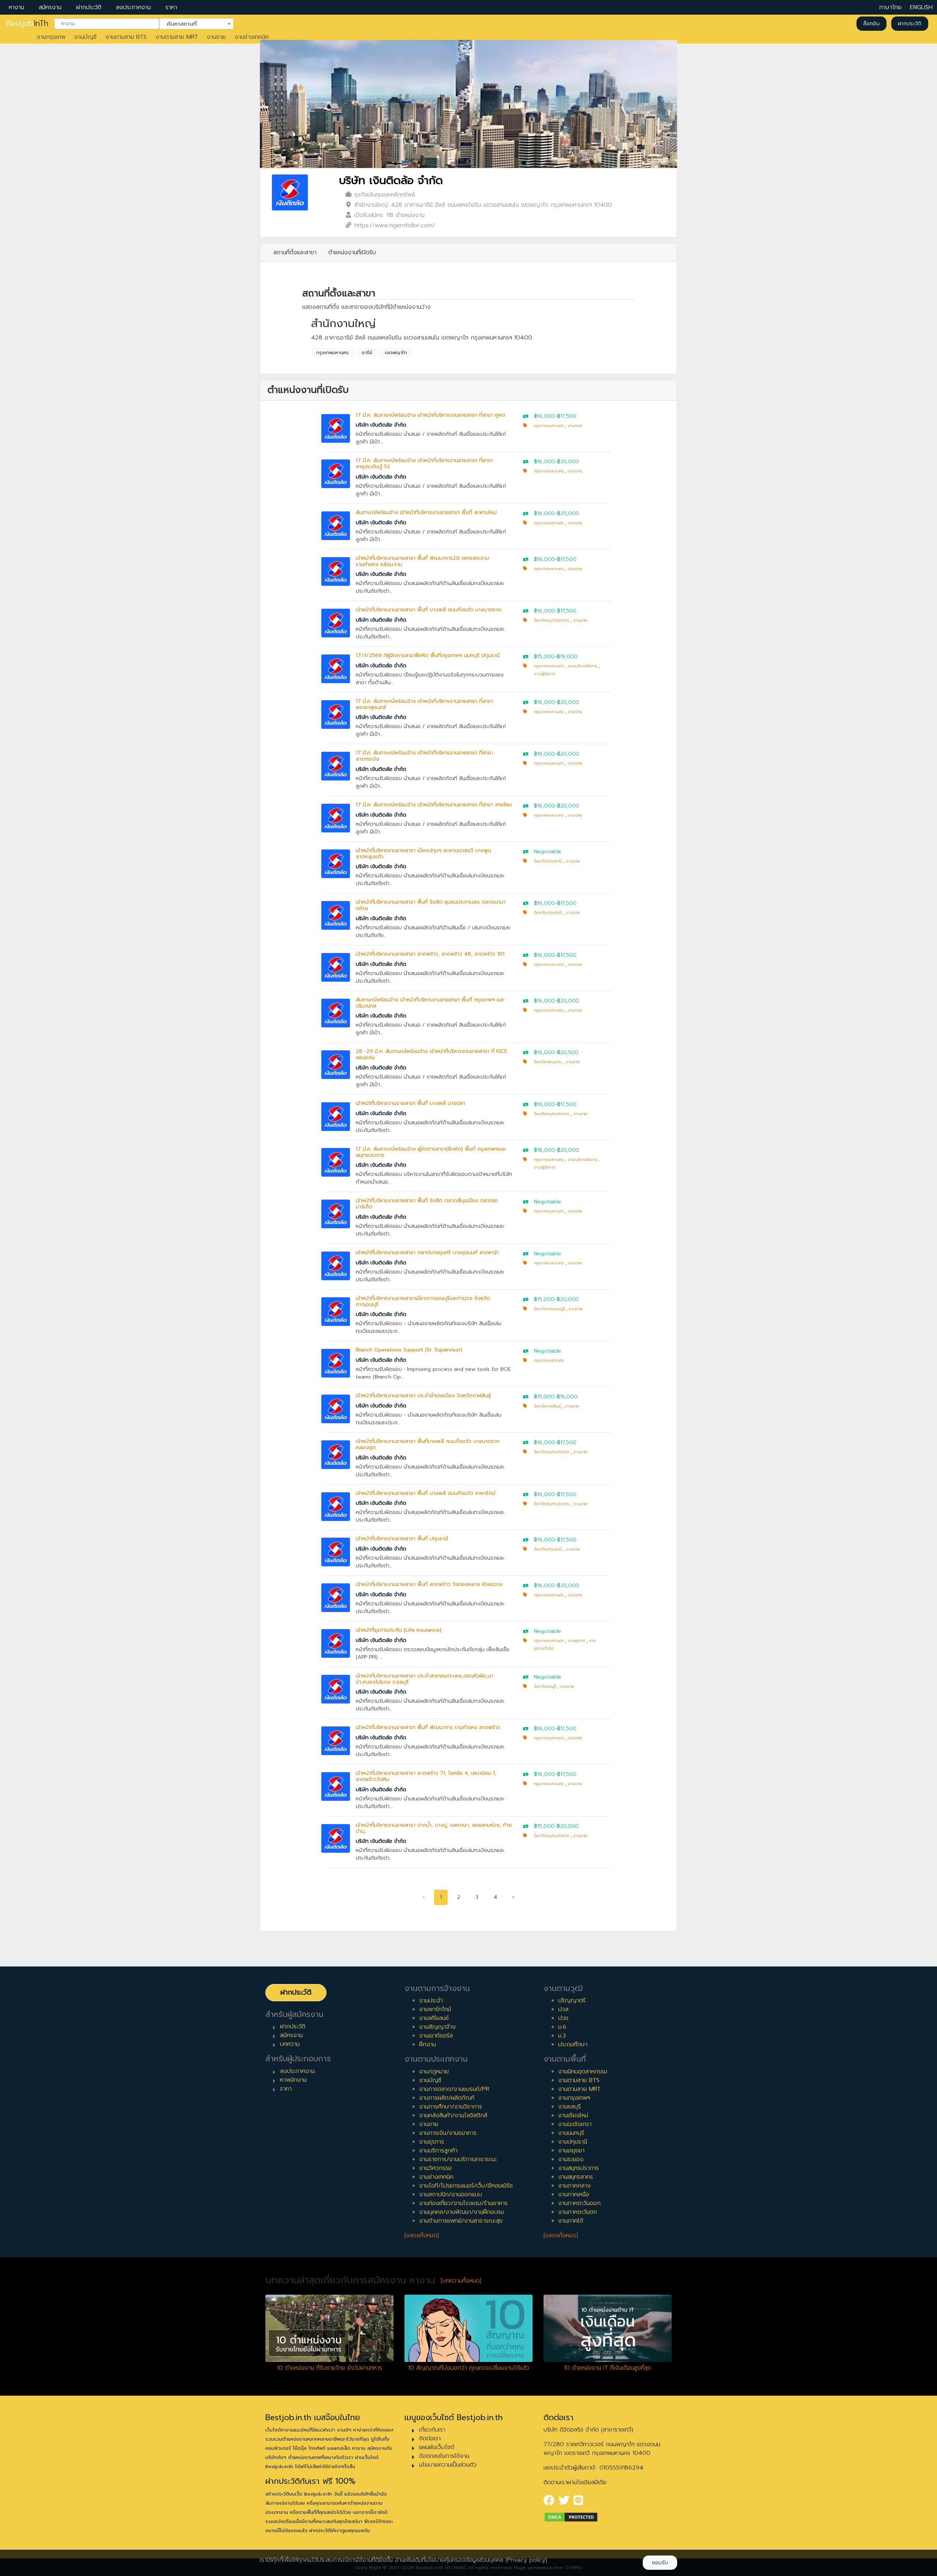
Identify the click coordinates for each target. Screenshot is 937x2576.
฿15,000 (544, 657)
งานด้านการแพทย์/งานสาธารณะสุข (461, 2221)
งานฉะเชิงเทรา (575, 2124)
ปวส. (564, 2009)
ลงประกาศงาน (133, 7)
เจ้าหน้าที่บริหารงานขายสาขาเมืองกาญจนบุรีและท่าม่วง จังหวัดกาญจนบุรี (423, 1301)
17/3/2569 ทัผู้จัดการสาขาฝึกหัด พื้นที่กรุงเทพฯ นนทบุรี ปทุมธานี (428, 655)
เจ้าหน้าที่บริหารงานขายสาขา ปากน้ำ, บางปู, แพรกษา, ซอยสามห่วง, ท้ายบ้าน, (434, 1828)
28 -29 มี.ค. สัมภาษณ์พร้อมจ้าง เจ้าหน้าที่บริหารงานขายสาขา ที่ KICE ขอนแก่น (432, 1054)
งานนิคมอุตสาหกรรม (583, 2071)
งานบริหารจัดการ (582, 666)
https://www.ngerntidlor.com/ (395, 225)
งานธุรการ (576, 1641)
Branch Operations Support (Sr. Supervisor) (409, 1350)
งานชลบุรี (570, 2107)
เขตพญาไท (396, 353)
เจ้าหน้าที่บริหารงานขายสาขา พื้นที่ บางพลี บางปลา (410, 1103)
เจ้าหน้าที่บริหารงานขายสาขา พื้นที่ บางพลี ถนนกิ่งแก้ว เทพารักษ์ (426, 1493)
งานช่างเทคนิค (252, 37)
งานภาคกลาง (574, 2186)
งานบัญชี (85, 37)
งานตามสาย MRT (177, 37)
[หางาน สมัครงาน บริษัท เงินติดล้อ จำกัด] (290, 192)
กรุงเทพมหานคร (333, 353)
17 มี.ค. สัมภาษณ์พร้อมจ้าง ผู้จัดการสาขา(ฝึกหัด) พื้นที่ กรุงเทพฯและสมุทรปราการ (431, 1152)
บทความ (290, 2044)
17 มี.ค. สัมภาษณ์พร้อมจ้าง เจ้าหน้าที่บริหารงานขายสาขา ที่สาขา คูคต (430, 415)
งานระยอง (571, 2159)
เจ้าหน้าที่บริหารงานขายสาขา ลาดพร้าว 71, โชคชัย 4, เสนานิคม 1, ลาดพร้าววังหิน (426, 1776)
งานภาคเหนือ (574, 2194)
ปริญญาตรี (572, 2001)
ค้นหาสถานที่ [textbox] (192, 23)
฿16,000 (544, 416)
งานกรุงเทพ (51, 37)
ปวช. (564, 2018)
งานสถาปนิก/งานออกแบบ (451, 2194)
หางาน (16, 7)
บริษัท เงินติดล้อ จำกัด (391, 181)
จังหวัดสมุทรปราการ (552, 620)
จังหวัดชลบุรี (545, 1686)
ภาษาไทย (890, 7)
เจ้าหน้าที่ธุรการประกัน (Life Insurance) (399, 1630)
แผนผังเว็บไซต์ (437, 2447)
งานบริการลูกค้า (438, 2151)
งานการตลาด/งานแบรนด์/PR (454, 2089)
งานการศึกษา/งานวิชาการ (451, 2107)
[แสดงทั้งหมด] (422, 2235)
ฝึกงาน (428, 2044)
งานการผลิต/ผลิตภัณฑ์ (447, 2098)
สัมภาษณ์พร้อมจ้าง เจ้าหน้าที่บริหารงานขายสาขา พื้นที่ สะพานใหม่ (426, 512)
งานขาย (216, 37)
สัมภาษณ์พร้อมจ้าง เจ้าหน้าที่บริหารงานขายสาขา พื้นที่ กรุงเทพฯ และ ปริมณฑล (430, 1003)
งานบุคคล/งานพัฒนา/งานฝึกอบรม (462, 2212)
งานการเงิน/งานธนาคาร (448, 2133)
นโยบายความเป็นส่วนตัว (448, 2465)
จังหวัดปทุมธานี (548, 861)
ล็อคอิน (871, 24)
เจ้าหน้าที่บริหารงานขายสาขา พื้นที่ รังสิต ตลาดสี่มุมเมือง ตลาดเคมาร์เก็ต (427, 1204)
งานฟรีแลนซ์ (434, 2018)
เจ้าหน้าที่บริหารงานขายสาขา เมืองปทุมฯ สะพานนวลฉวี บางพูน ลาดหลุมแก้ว (423, 854)
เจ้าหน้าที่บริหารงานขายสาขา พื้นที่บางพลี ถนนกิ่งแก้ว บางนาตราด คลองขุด (428, 1444)
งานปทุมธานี (573, 2142)
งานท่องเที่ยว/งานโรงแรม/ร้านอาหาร (463, 2203)
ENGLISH (921, 7)
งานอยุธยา (571, 2151)
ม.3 (562, 2036)
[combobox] (107, 24)
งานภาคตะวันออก (579, 2203)
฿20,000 (568, 462)
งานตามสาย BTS (126, 37)
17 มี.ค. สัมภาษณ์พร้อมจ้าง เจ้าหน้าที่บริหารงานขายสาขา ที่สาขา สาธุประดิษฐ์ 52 (424, 464)
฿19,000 (567, 657)
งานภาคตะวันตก (578, 2212)
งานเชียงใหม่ (573, 2115)
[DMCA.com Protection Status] (571, 2517)
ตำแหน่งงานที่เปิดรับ (352, 252)
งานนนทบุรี (571, 2133)
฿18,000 (544, 1150)
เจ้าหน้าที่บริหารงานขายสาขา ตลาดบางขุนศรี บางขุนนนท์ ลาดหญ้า (427, 1253)
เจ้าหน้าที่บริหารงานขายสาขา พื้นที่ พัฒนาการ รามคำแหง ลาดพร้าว (428, 1727)
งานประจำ (431, 2001)
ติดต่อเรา (430, 2438)
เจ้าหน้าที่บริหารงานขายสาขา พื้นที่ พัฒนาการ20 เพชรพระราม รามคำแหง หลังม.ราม (422, 561)
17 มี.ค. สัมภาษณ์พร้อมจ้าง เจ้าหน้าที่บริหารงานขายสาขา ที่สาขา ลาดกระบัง (424, 756)
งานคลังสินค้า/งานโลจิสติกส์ (453, 2115)
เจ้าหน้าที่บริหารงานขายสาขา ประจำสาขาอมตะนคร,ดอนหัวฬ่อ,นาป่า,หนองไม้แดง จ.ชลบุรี (424, 1679)
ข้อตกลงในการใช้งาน (444, 2456)
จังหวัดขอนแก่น (548, 1062)
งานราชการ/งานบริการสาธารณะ (458, 2159)
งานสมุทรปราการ (578, 2168)
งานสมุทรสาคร (576, 2177)
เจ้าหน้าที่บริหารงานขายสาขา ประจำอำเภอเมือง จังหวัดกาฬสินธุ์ (423, 1396)
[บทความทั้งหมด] (461, 2281)
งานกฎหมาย (434, 2071)
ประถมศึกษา (573, 2044)
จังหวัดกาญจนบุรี (549, 1309)
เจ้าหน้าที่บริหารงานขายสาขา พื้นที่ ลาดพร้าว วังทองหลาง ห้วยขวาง (429, 1584)
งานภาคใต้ (571, 2221)
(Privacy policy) (526, 2560)
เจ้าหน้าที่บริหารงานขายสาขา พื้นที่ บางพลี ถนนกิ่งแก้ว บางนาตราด (429, 610)
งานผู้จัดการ (545, 674)
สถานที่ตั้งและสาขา (295, 252)
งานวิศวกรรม (435, 2168)
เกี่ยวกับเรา (432, 2430)
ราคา (171, 7)
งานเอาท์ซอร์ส (436, 2036)
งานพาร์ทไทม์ (435, 2009)
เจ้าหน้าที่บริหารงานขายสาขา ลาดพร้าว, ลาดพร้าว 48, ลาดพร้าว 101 (430, 954)
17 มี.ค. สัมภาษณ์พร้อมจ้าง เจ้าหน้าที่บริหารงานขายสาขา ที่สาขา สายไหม (434, 805)
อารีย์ (367, 353)
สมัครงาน (50, 7)
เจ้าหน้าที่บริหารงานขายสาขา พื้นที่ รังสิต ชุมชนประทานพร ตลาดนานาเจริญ (431, 905)
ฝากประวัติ (89, 7)
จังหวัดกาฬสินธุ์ (547, 1406)
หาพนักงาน (293, 2080)
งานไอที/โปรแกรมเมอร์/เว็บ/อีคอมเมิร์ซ (466, 2186)
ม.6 (562, 2027)
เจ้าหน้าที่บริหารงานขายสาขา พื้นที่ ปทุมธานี (402, 1539)
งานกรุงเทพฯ (574, 2098)
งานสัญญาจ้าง (437, 2027)
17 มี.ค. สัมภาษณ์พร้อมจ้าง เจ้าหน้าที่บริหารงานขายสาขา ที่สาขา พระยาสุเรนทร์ (424, 704)
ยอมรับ (660, 2563)
